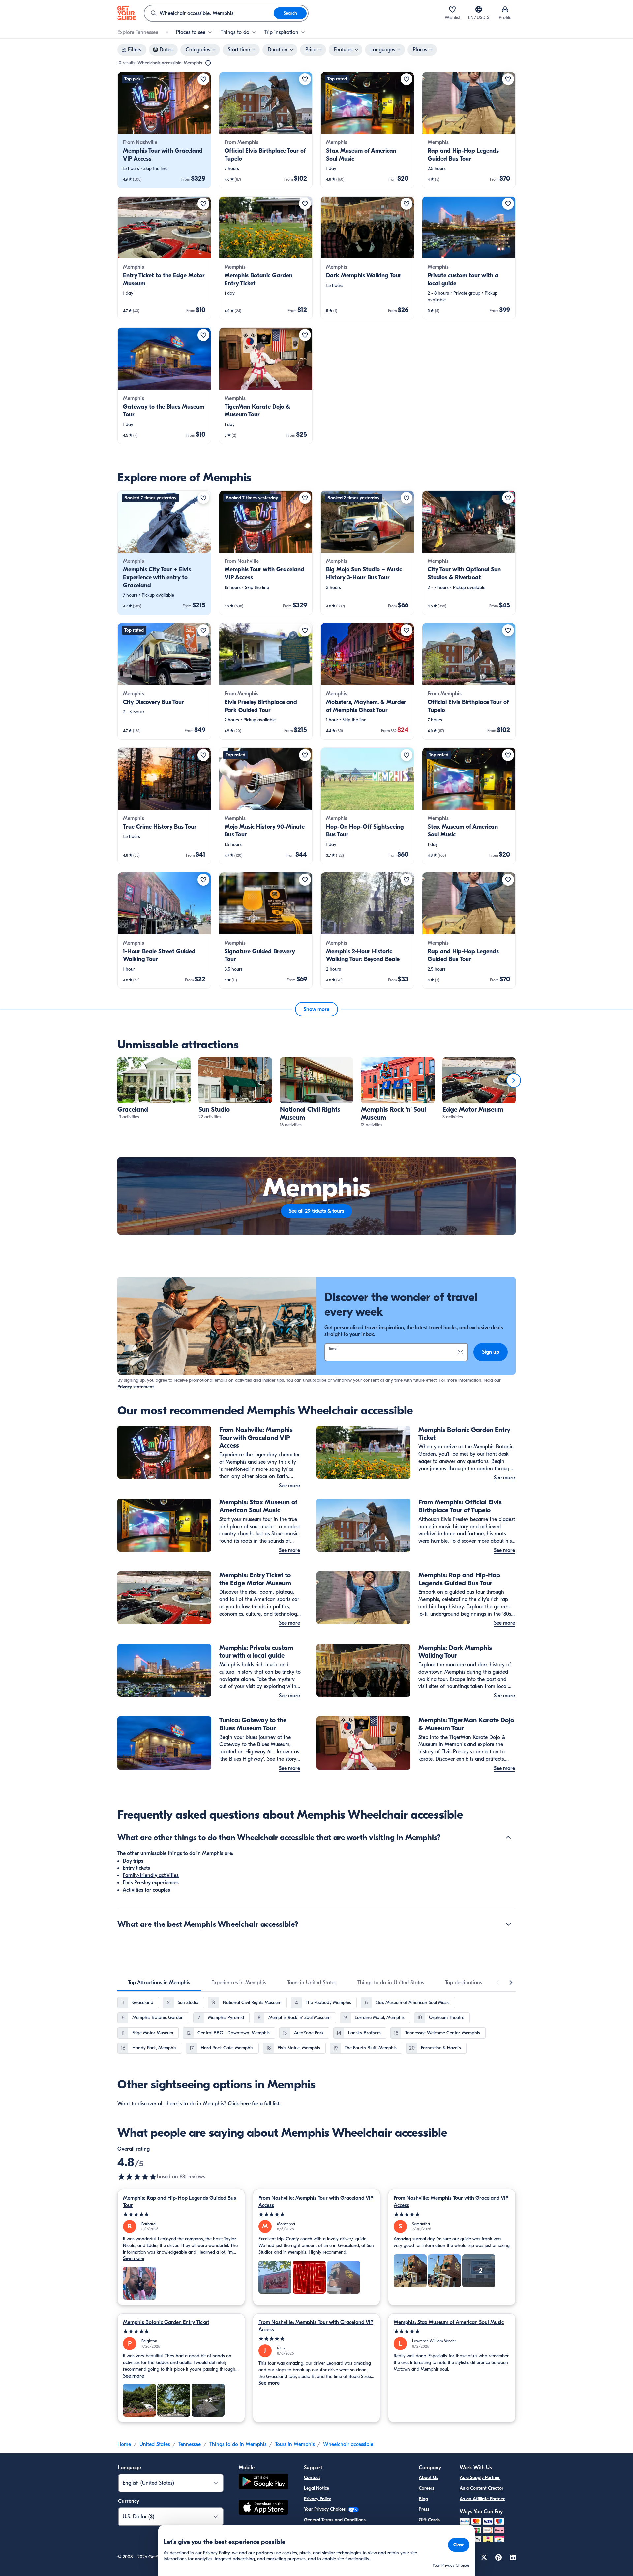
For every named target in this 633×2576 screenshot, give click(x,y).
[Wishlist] (452, 9)
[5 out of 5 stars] (181, 2214)
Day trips (133, 1861)
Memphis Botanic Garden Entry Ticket (166, 2322)
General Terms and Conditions (335, 2520)
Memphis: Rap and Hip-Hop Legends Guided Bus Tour (180, 2202)
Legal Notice (316, 2488)
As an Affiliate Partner (482, 2499)
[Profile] (505, 9)
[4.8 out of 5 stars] (137, 2177)
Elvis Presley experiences (151, 1883)
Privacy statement (136, 1387)
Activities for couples (146, 1890)
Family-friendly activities (151, 1875)
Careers (426, 2488)
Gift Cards (429, 2520)
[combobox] (209, 13)
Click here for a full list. (254, 2104)
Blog (423, 2499)
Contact (312, 2478)
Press (424, 2509)
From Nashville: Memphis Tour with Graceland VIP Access (316, 2202)
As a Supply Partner (480, 2478)
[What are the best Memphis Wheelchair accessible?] (508, 1924)
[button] (164, 130)
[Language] (479, 9)
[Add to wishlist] (203, 79)
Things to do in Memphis (238, 2444)
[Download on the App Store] (263, 2508)
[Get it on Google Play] (263, 2483)
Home (124, 2444)
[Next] (514, 1080)
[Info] (208, 63)
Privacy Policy (317, 2499)
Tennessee (190, 2444)
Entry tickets (136, 1868)
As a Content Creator (482, 2488)
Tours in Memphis (295, 2444)
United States (155, 2444)
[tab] (159, 1983)
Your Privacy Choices (325, 2509)
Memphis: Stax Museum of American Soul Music (449, 2322)
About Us (428, 2478)
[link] (164, 130)
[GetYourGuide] (127, 13)
